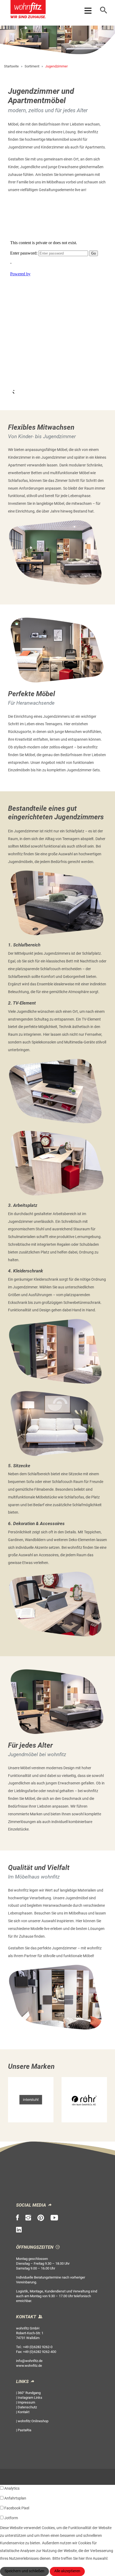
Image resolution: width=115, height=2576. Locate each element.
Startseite (11, 66)
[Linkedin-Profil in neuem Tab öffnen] (19, 2230)
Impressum (26, 2402)
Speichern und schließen (24, 2571)
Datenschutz (27, 2407)
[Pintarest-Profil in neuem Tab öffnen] (41, 2218)
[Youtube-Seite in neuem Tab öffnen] (54, 2218)
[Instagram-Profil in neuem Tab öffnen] (28, 2218)
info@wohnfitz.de (29, 2361)
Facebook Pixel (17, 2508)
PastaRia (24, 2430)
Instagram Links (30, 2398)
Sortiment (32, 66)
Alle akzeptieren (67, 2571)
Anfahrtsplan (15, 2498)
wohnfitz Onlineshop (33, 2421)
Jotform (11, 2518)
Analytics (12, 2488)
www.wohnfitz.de (29, 2366)
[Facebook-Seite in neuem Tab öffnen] (18, 2218)
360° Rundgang (29, 2393)
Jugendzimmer (56, 66)
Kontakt (24, 2412)
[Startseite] (28, 10)
